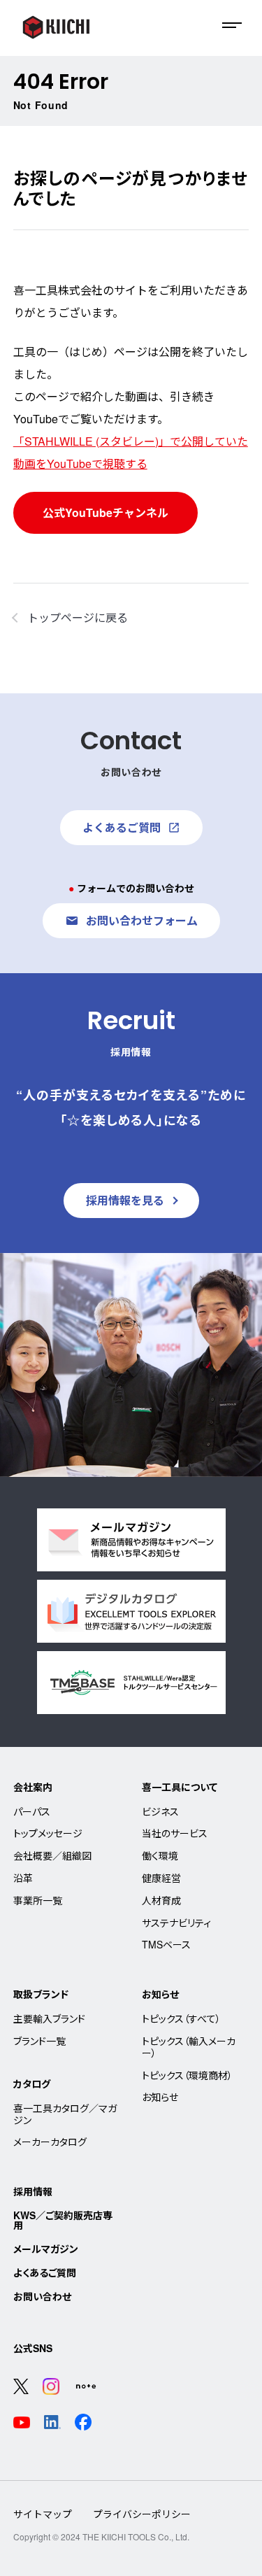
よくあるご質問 (45, 2272)
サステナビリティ (176, 1923)
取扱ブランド (41, 1994)
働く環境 (160, 1855)
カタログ (32, 2083)
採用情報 (33, 2191)
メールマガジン (46, 2249)
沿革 (23, 1878)
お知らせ (160, 1994)
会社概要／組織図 (52, 1855)
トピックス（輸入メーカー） (189, 2047)
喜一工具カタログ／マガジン (65, 2114)
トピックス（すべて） (181, 2018)
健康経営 (161, 1878)
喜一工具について (180, 1787)
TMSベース (166, 1944)
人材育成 (161, 1900)
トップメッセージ (48, 1833)
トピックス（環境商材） (187, 2075)
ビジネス (160, 1811)
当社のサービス (175, 1833)
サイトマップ (43, 2514)
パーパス (32, 1811)
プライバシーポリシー (142, 2514)
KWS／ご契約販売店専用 (63, 2220)
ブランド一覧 (39, 2041)
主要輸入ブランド (49, 2018)
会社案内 (33, 1787)
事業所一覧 (38, 1900)
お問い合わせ (42, 2296)
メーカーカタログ (50, 2142)
